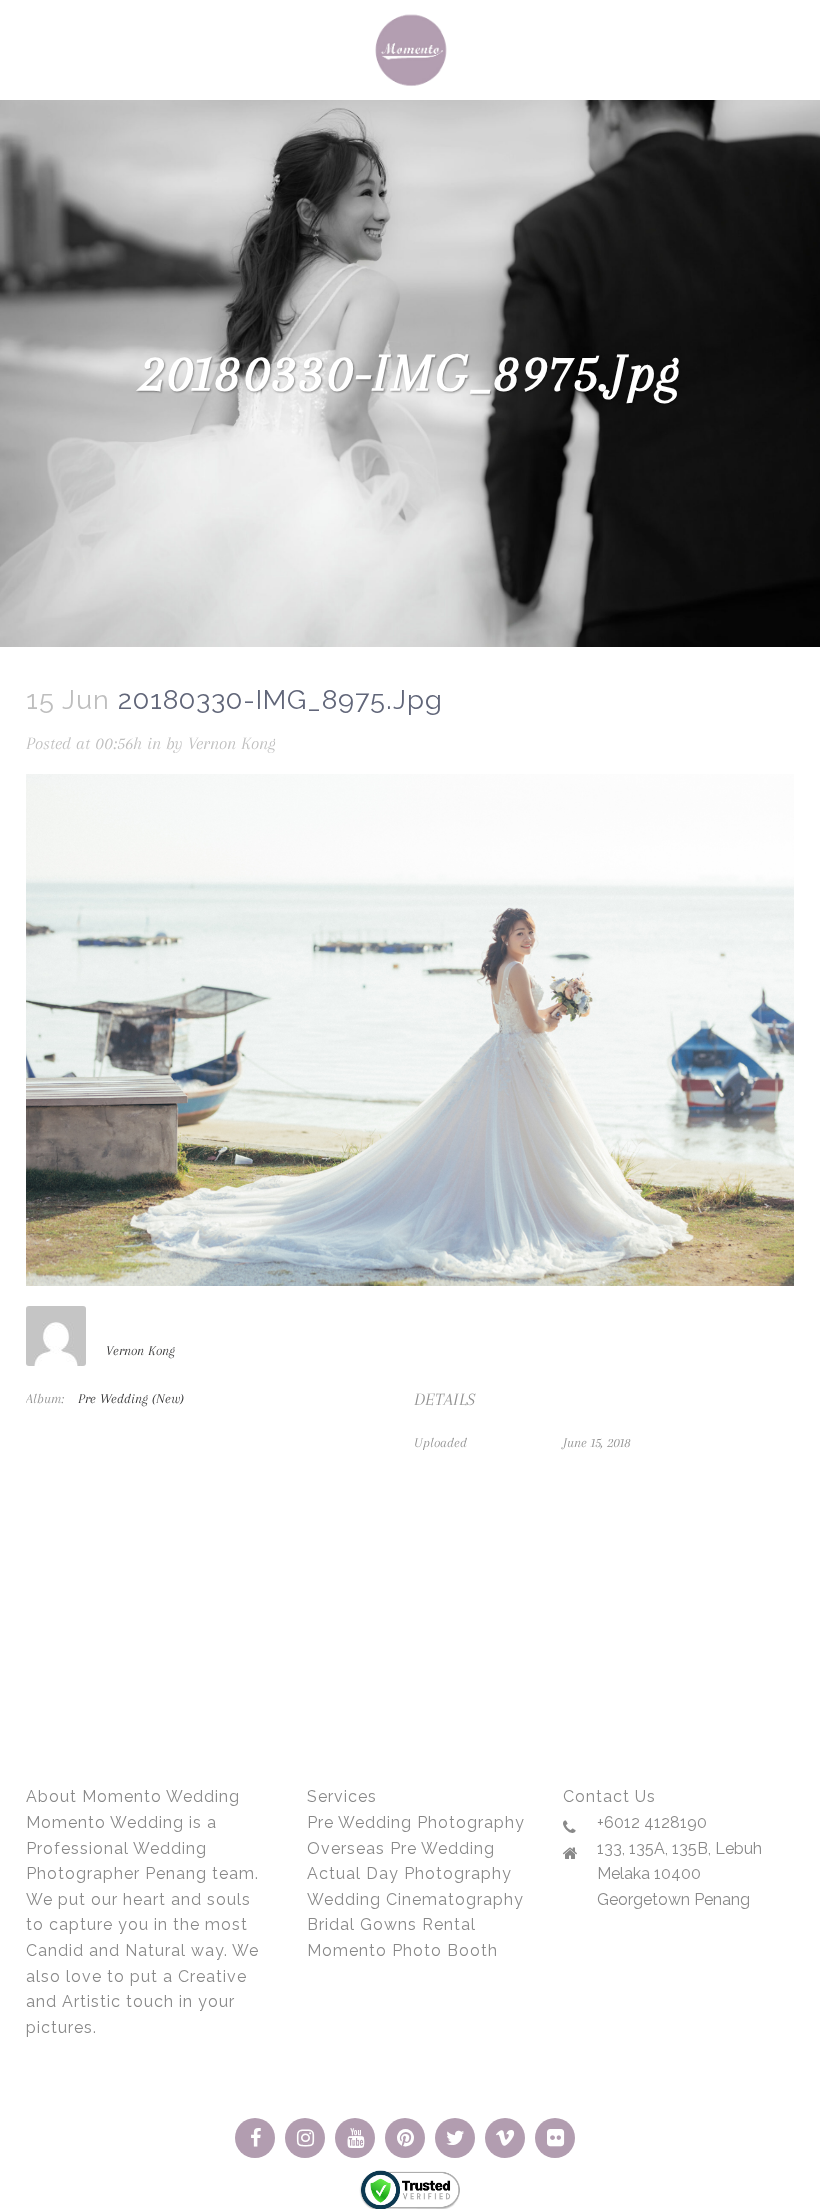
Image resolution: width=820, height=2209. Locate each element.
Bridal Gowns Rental (391, 1924)
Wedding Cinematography (415, 1899)
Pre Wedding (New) (131, 1398)
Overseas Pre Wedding (401, 1848)
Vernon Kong (232, 743)
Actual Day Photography (409, 1873)
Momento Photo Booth (402, 1950)
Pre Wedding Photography (416, 1822)
